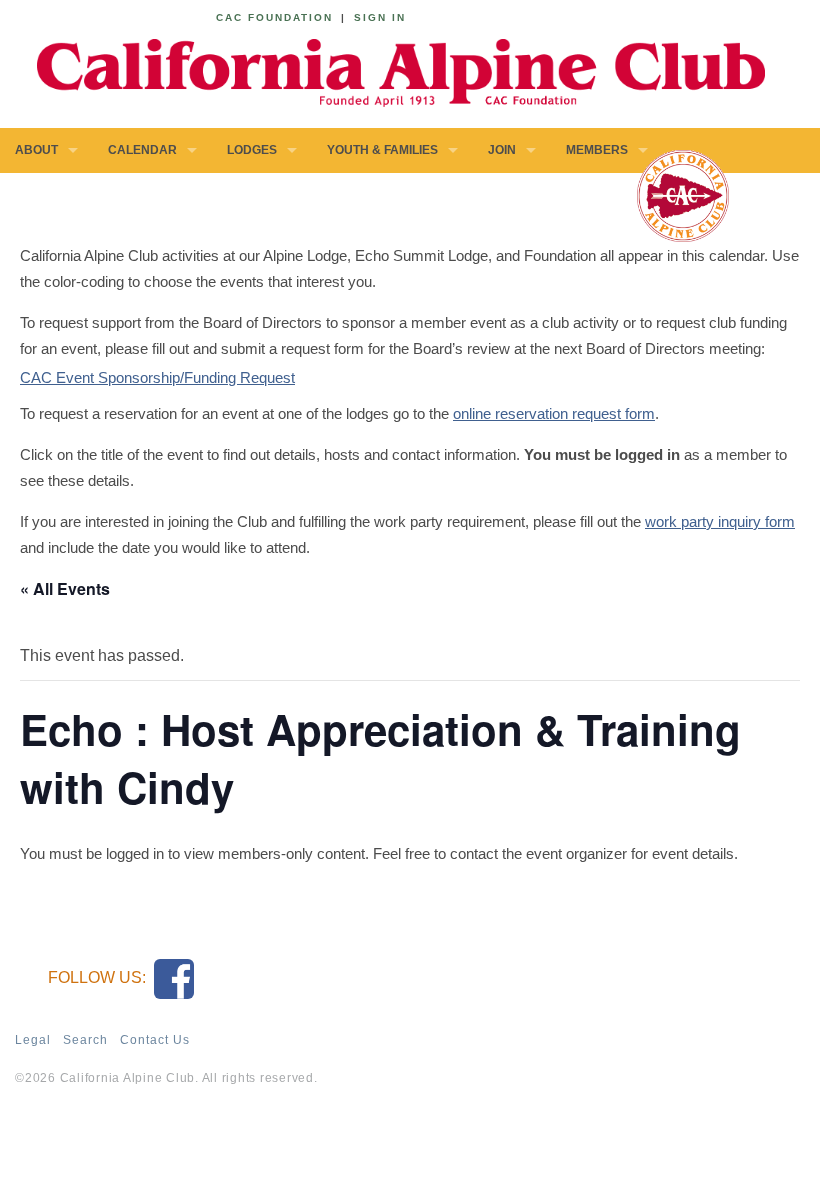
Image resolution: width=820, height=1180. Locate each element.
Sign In (380, 17)
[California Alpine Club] (390, 69)
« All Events (65, 588)
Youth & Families (382, 150)
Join (502, 150)
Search (85, 1040)
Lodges (252, 150)
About (36, 150)
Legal (33, 1040)
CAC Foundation (274, 17)
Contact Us (155, 1040)
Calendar (142, 150)
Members (597, 150)
